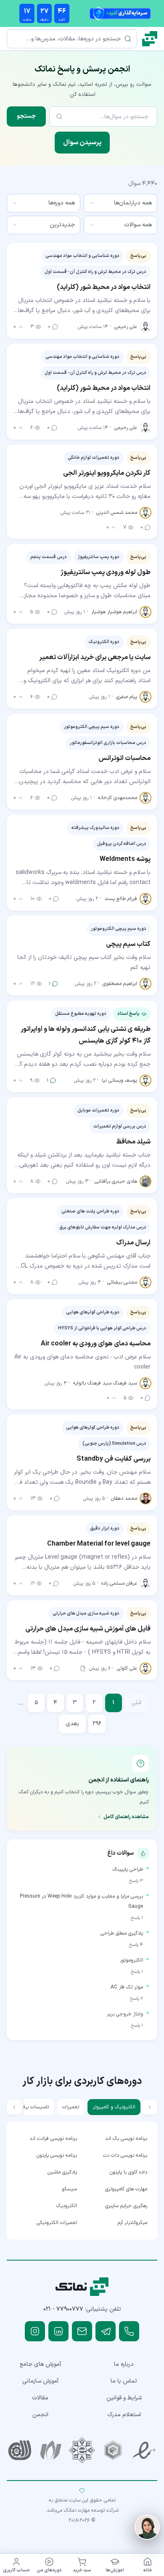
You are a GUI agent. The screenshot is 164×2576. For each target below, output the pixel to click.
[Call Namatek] (129, 2331)
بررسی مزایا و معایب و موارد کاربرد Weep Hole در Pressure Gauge (81, 1901)
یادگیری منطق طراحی (122, 1933)
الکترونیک (67, 2206)
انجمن (40, 2415)
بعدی (72, 1724)
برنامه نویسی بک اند (126, 2139)
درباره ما (124, 2364)
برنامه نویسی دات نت (125, 2155)
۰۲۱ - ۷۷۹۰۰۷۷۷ (63, 2309)
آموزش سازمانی (40, 2381)
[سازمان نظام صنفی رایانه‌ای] (51, 2450)
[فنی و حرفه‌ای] (20, 2450)
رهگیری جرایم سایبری (126, 2206)
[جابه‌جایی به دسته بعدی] (14, 2107)
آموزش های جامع (40, 2364)
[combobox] (120, 203)
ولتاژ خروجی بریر (125, 2014)
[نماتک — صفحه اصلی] (150, 39)
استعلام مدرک (124, 2415)
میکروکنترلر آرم (132, 2223)
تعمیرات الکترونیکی (57, 2223)
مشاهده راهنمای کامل (126, 1817)
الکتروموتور (131, 1960)
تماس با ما (124, 2381)
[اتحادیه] (113, 2450)
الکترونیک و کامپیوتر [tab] (114, 2107)
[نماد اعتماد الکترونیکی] (144, 2450)
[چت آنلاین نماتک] (147, 2527)
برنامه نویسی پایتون (57, 2155)
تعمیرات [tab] (71, 2107)
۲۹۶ (97, 1724)
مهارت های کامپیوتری (126, 2189)
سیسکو (69, 2189)
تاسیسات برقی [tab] (34, 2107)
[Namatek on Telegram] (106, 2331)
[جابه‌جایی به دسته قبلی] (150, 2107)
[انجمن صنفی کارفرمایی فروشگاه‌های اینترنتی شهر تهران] (82, 2450)
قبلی (136, 1703)
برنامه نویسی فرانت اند (53, 2139)
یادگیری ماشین (62, 2172)
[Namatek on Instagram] (35, 2331)
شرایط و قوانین (124, 2398)
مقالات (40, 2398)
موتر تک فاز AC (127, 1987)
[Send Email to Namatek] (82, 2331)
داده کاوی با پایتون (128, 2172)
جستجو (26, 116)
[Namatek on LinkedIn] (58, 2331)
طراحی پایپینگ (128, 1869)
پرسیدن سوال (82, 143)
